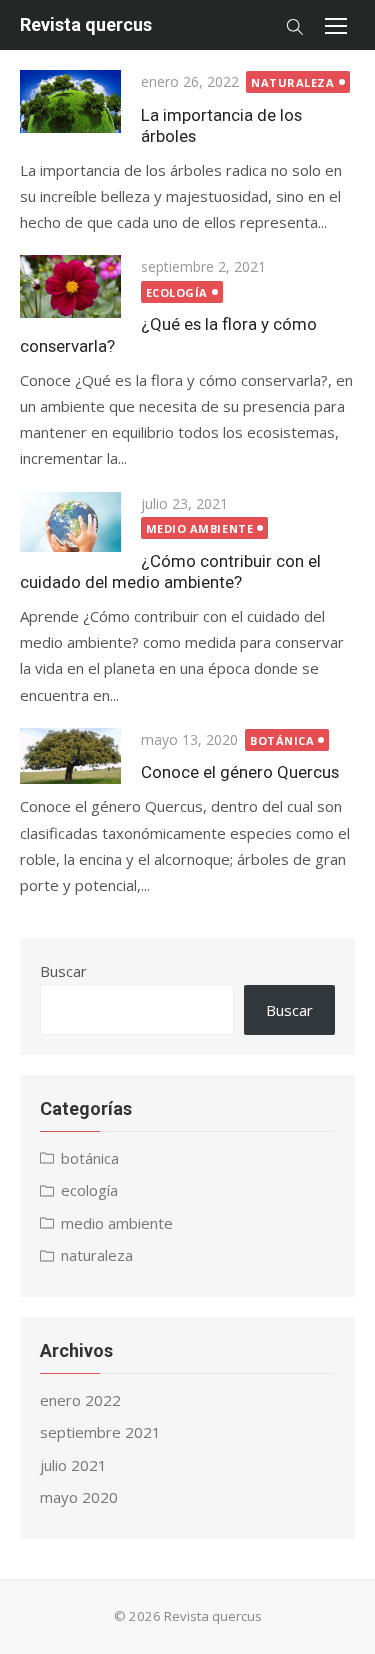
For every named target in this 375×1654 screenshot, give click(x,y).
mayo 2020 (79, 1497)
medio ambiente (200, 528)
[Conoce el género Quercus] (70, 756)
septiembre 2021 (100, 1432)
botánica (282, 740)
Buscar (63, 971)
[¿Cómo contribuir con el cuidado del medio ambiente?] (70, 522)
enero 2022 (80, 1400)
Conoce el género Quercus (240, 772)
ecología (177, 292)
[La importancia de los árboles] (70, 101)
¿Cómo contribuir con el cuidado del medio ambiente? (170, 571)
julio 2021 (73, 1465)
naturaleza (293, 82)
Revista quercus (86, 24)
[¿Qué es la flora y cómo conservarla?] (70, 286)
